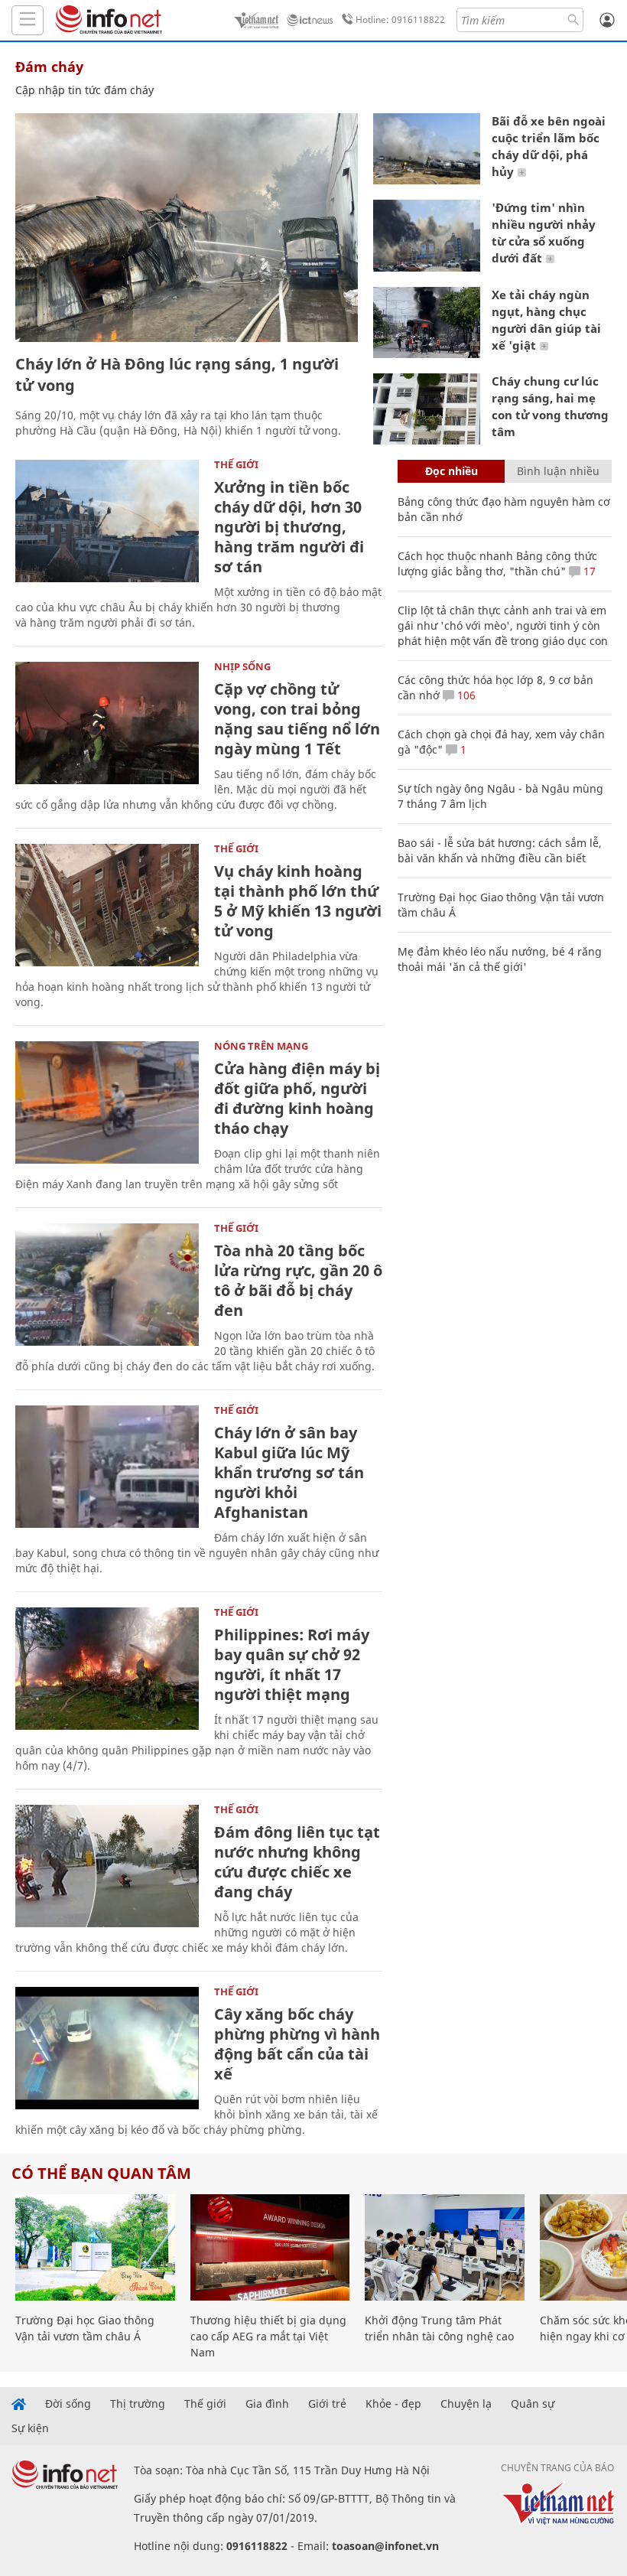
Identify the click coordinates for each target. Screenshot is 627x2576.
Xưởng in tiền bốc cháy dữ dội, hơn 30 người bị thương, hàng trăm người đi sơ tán (289, 527)
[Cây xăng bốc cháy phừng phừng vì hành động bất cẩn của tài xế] (107, 2048)
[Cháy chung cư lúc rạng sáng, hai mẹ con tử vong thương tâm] (427, 409)
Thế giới (236, 464)
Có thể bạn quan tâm (101, 2173)
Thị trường (138, 2404)
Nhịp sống (242, 666)
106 (465, 695)
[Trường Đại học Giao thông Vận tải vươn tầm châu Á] (95, 2247)
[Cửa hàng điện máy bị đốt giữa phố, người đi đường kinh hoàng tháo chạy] (107, 1102)
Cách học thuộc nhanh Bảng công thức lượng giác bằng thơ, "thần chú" (497, 563)
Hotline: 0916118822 (400, 20)
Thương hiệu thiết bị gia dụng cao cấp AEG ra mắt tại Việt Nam (268, 2336)
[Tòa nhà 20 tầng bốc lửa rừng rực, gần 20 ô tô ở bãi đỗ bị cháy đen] (107, 1285)
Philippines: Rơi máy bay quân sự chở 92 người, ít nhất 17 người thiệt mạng (292, 1664)
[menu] (28, 20)
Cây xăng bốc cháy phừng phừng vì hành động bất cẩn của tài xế (297, 2044)
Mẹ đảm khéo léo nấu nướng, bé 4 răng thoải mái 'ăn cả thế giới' (500, 959)
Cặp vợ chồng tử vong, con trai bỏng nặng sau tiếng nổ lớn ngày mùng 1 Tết (297, 719)
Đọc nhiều (452, 471)
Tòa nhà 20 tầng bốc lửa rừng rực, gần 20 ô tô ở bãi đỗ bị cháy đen (298, 1280)
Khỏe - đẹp (393, 2404)
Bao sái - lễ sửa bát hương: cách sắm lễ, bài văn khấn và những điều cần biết (500, 850)
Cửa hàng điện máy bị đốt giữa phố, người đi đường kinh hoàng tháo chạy (297, 1098)
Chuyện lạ (466, 2404)
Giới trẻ (327, 2404)
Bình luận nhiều (558, 471)
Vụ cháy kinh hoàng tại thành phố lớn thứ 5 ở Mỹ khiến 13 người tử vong (298, 901)
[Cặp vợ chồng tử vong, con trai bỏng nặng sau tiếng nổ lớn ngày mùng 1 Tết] (107, 723)
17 (588, 571)
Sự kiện (30, 2428)
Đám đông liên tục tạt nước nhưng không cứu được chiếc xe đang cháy (297, 1862)
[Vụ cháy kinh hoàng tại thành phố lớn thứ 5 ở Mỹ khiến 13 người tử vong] (107, 905)
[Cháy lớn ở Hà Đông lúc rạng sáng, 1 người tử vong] (187, 228)
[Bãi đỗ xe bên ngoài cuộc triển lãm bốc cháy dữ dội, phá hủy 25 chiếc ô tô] (427, 149)
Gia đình (267, 2404)
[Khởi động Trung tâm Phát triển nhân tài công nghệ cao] (445, 2247)
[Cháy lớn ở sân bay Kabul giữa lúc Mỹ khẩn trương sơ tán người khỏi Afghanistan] (107, 1467)
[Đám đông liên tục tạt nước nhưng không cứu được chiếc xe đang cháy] (107, 1866)
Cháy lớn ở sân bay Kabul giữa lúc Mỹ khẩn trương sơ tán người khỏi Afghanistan (289, 1472)
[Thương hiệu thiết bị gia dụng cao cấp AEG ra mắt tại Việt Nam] (270, 2247)
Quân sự (533, 2404)
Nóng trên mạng (261, 1046)
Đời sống (68, 2404)
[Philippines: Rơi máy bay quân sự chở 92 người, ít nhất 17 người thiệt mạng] (107, 1669)
